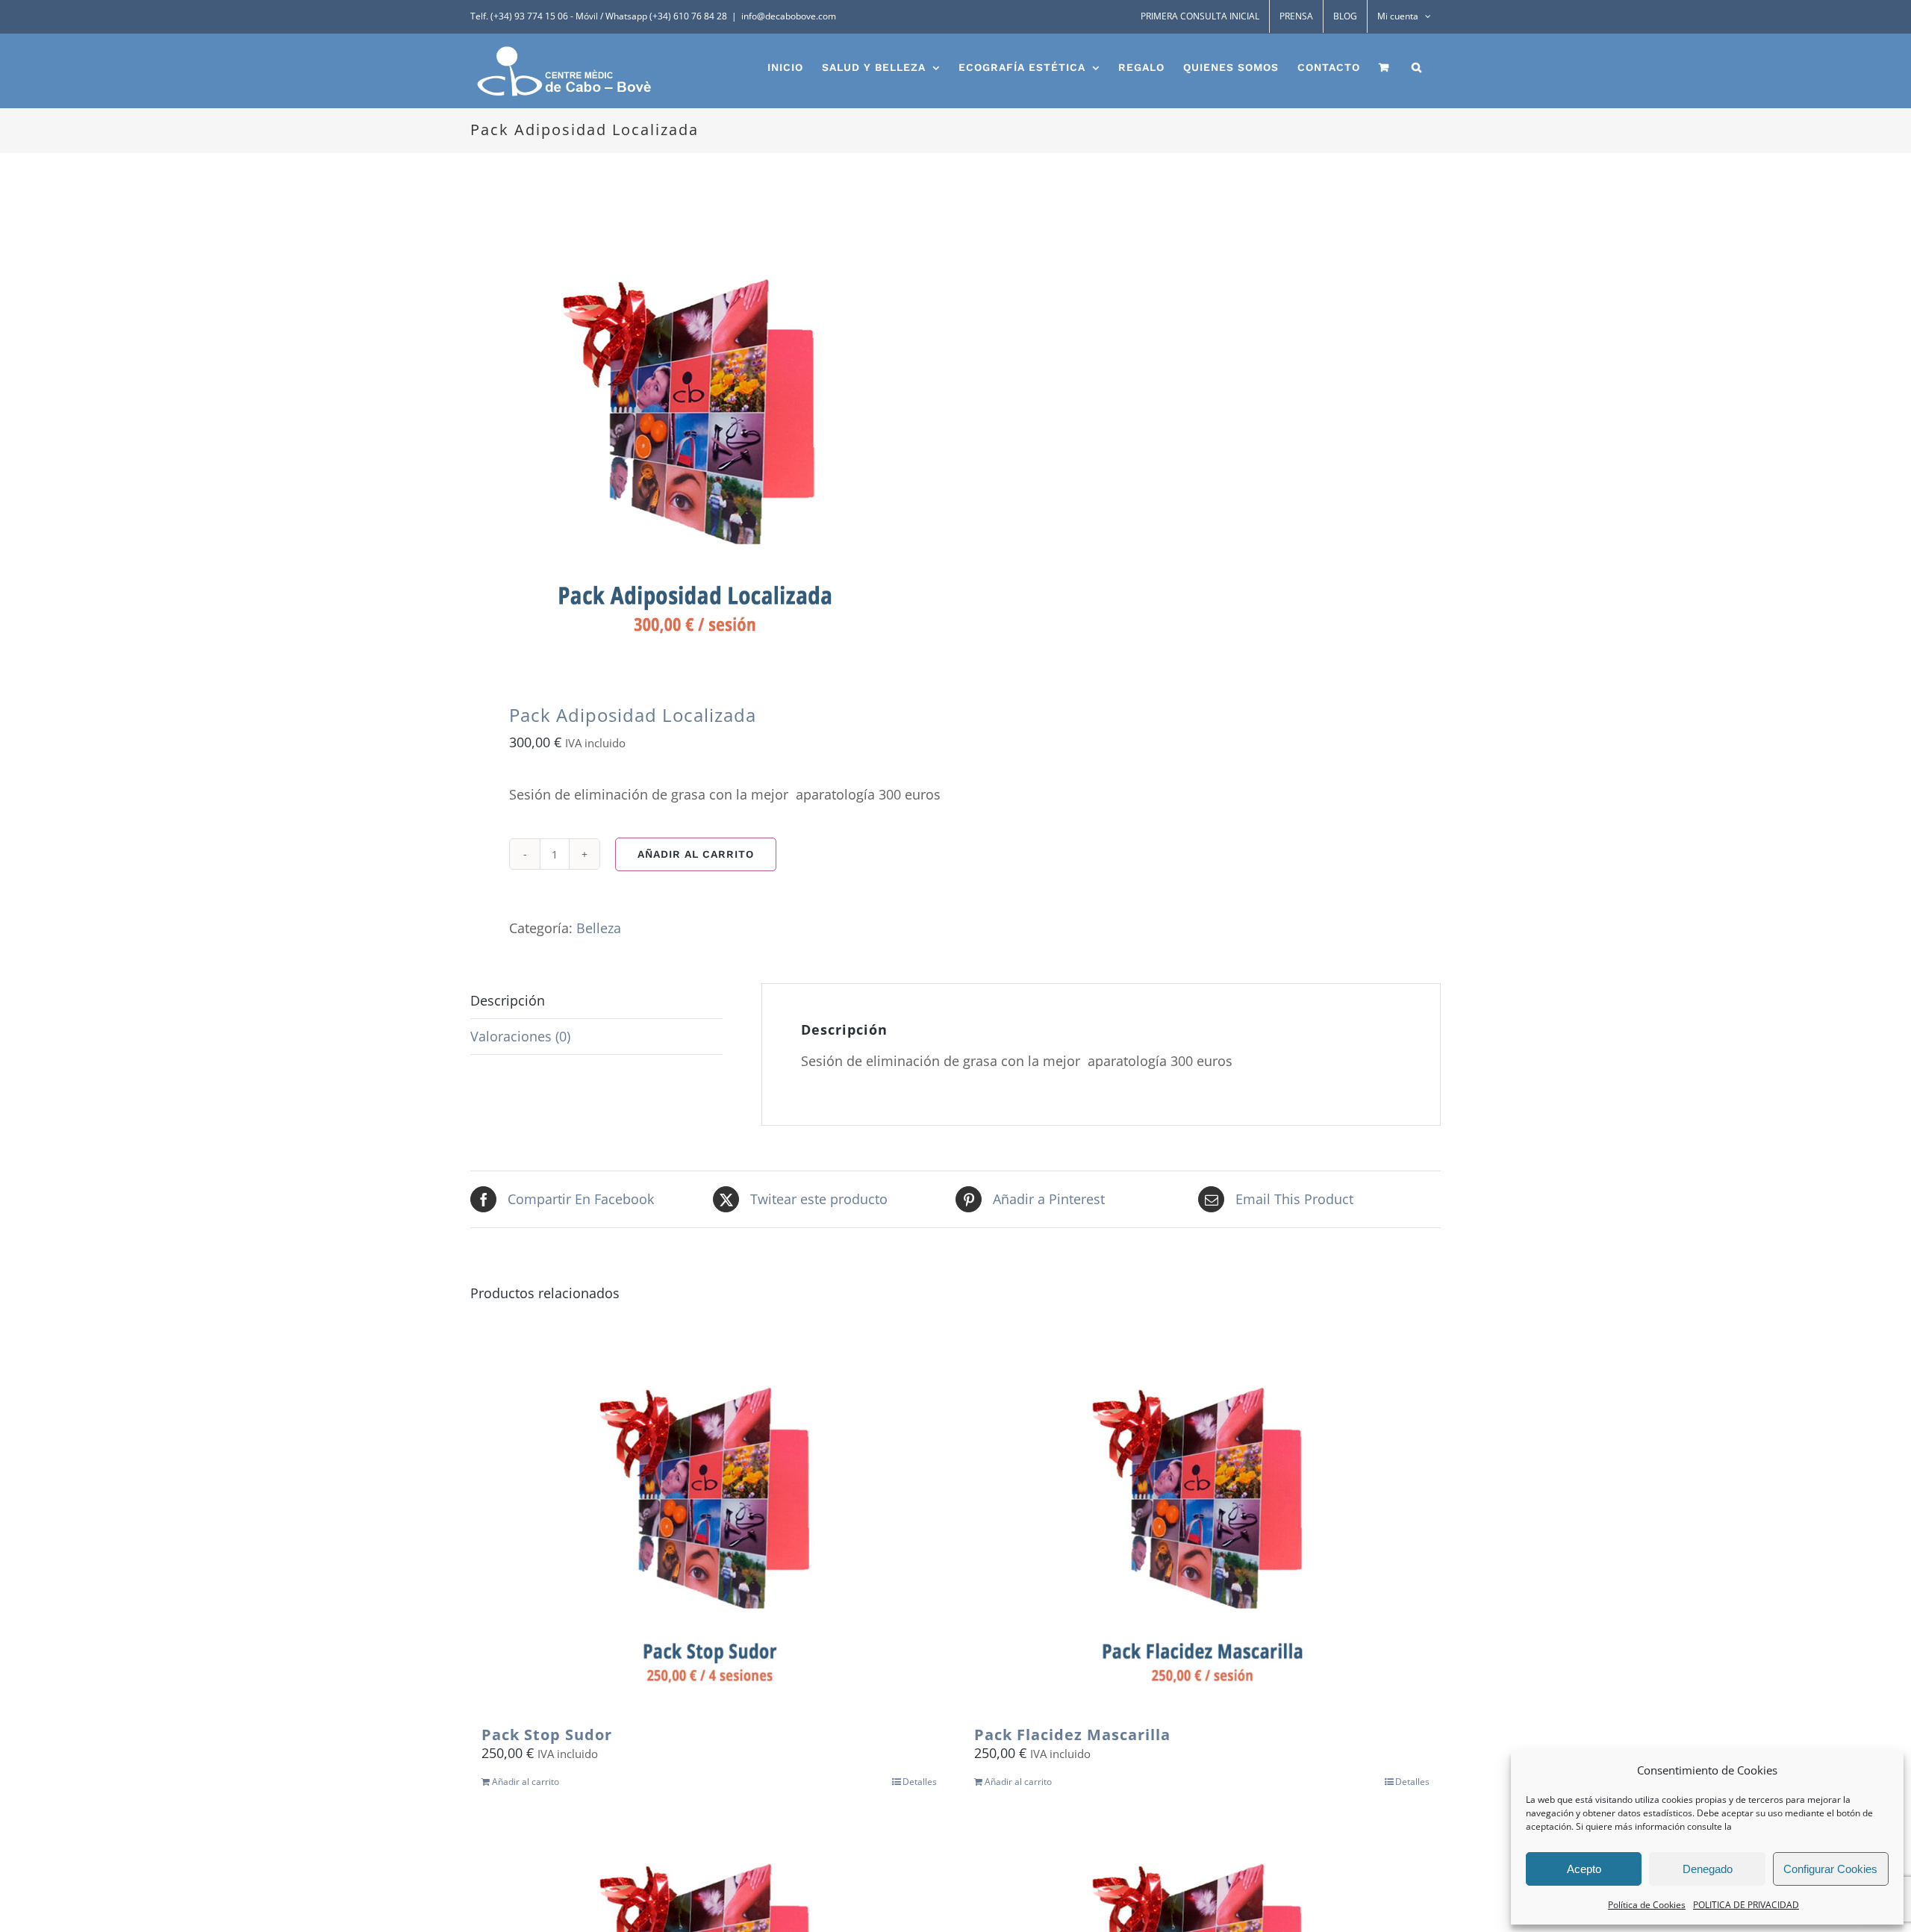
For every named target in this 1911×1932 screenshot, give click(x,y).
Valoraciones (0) (520, 1036)
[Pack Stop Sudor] (709, 1525)
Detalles (920, 1782)
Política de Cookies (1647, 1905)
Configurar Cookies (1830, 1869)
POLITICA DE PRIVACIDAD (1746, 1905)
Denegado (1708, 1869)
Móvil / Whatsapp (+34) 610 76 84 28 (651, 16)
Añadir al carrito (696, 854)
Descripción (508, 1000)
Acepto (1584, 1869)
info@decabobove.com (789, 16)
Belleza (599, 928)
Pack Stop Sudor (547, 1735)
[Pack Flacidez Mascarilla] (1202, 1525)
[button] (1417, 67)
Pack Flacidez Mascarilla (1072, 1735)
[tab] (596, 1001)
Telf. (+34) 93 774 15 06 (519, 16)
